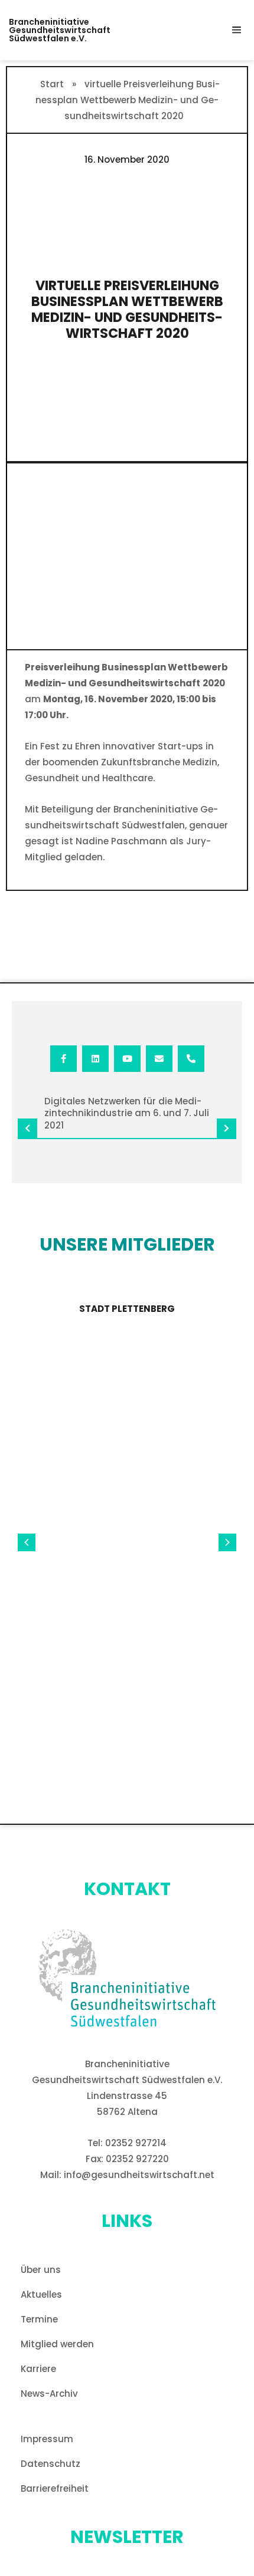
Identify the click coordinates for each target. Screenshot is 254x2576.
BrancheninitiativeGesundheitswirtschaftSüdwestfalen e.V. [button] (60, 30)
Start (52, 84)
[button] (236, 30)
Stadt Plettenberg (127, 1309)
